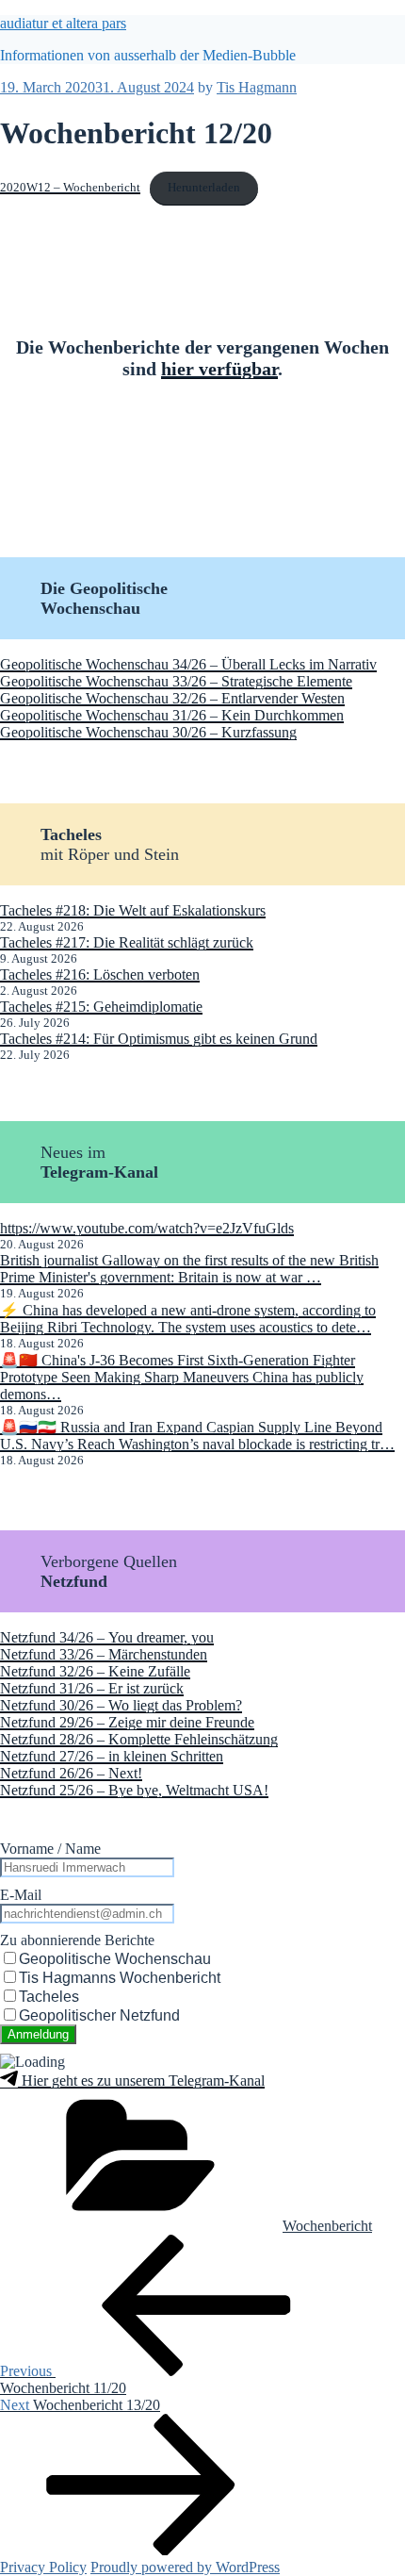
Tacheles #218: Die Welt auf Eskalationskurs (133, 910)
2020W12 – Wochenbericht (70, 188)
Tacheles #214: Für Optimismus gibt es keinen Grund (159, 1039)
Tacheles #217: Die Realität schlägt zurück (127, 942)
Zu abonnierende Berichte (77, 1940)
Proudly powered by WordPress (185, 2567)
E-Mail (21, 1895)
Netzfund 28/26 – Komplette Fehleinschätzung (139, 1739)
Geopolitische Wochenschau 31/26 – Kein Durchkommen (172, 715)
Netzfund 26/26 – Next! (71, 1773)
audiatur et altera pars (63, 23)
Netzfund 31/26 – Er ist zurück (92, 1688)
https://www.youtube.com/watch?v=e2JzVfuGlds (147, 1228)
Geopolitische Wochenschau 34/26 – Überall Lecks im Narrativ (188, 664)
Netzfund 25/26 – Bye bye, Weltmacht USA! (134, 1790)
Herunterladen (204, 188)
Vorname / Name (50, 1849)
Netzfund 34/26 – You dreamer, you (107, 1637)
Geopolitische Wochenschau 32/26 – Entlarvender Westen (172, 698)
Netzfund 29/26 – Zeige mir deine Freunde (127, 1722)
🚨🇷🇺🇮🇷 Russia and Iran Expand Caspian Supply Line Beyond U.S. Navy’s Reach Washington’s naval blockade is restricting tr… (197, 1436)
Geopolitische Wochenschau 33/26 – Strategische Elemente (176, 681)
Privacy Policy (43, 2567)
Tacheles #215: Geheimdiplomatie (101, 1007)
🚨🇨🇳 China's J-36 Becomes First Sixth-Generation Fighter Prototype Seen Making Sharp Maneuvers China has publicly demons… (182, 1377)
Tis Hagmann (257, 87)
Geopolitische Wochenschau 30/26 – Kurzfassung (148, 732)
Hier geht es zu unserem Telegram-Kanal (141, 2081)
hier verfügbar (219, 369)
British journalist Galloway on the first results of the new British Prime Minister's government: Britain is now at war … (189, 1269)
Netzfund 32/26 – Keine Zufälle (95, 1671)
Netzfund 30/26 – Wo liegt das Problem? (121, 1705)
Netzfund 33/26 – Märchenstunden (104, 1654)
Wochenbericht (327, 2226)
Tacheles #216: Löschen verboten (100, 974)
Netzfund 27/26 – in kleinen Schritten (112, 1756)
